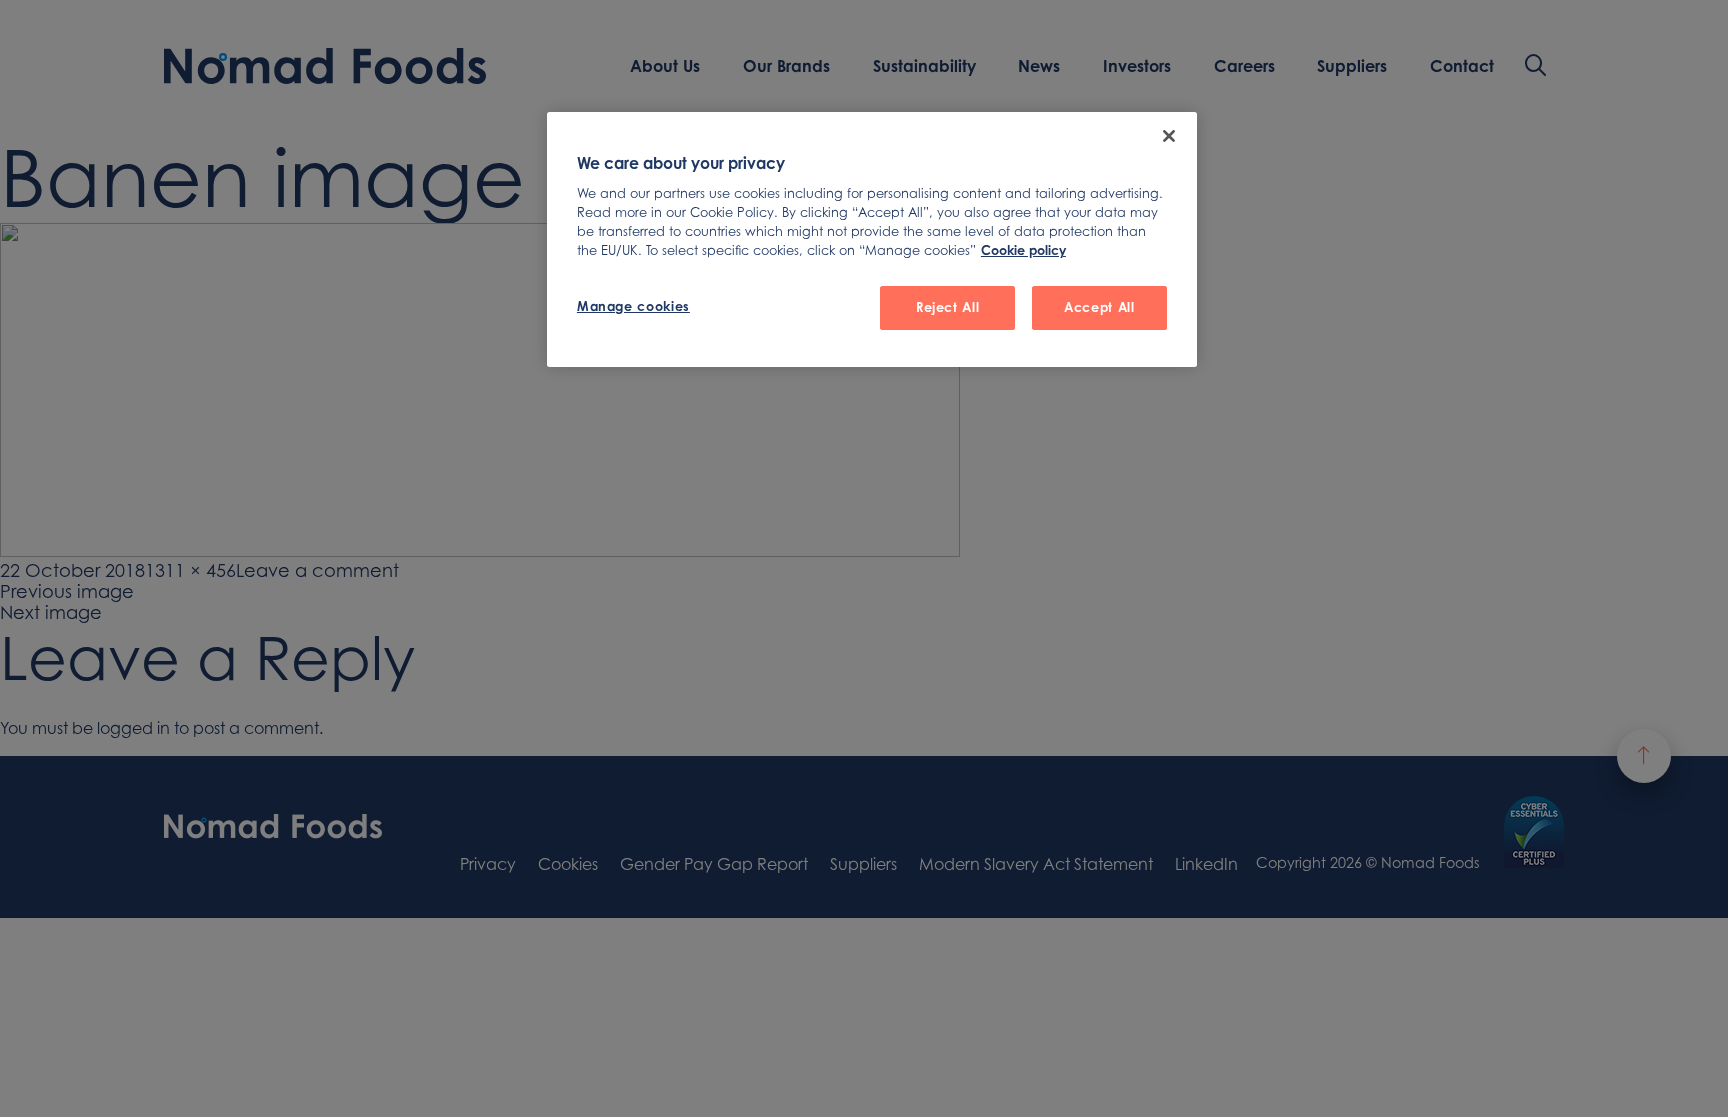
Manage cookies (633, 306)
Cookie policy (1023, 250)
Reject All (947, 307)
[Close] (1169, 136)
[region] (872, 239)
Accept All (1099, 307)
